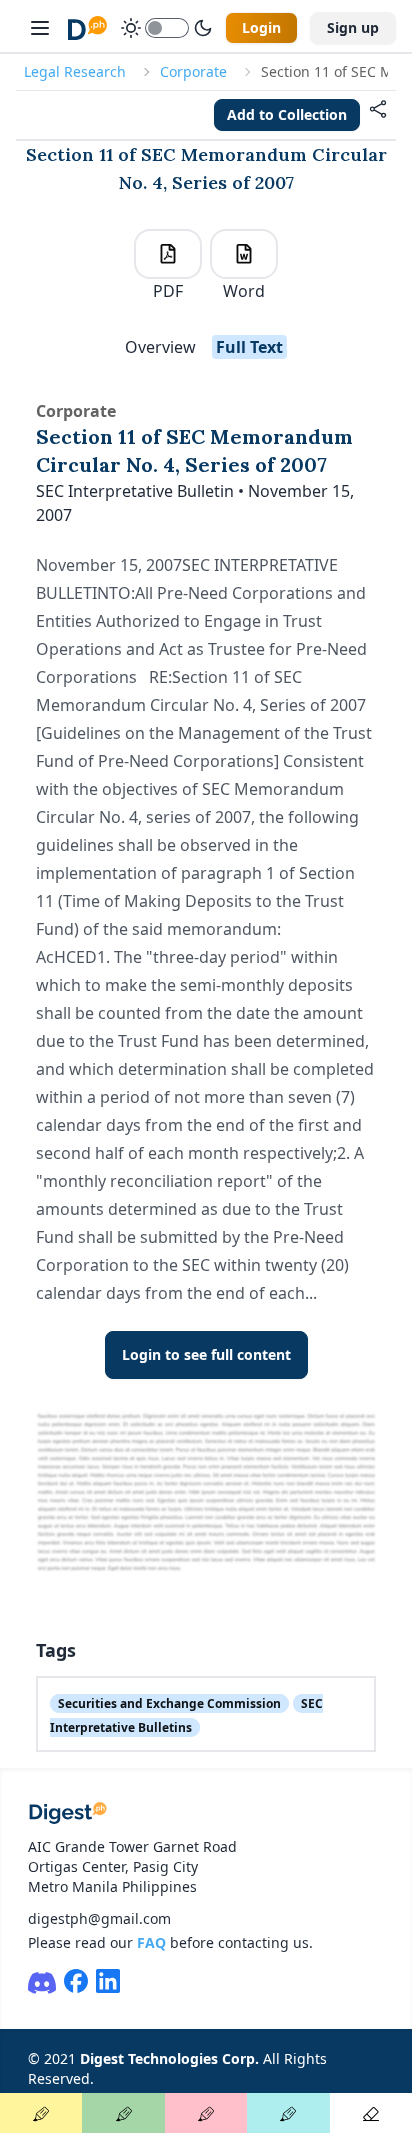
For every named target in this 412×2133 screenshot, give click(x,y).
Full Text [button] (249, 347)
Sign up (353, 27)
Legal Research (75, 71)
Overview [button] (160, 347)
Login (261, 27)
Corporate (193, 71)
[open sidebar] (40, 28)
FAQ (151, 1942)
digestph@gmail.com (99, 1918)
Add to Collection (287, 114)
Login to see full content (206, 1354)
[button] (378, 115)
